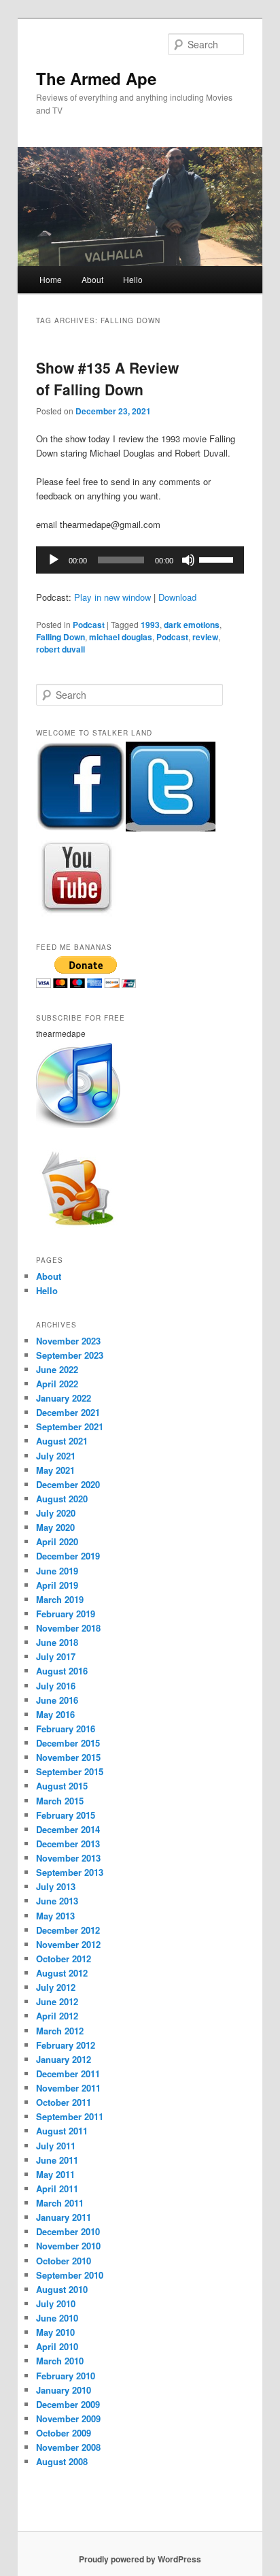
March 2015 (60, 1801)
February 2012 (66, 2045)
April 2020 (57, 1541)
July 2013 (56, 1886)
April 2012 (57, 2016)
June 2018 (57, 1642)
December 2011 (68, 2074)
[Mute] (188, 560)
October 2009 (64, 2433)
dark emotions (192, 625)
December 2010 (68, 2231)
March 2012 (60, 2031)
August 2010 (62, 2289)
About (92, 279)
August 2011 (62, 2131)
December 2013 (68, 1844)
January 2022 (64, 1398)
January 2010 (64, 2390)
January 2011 (64, 2217)
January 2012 (64, 2059)
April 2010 (57, 2346)
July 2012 (56, 1987)
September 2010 (70, 2275)
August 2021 (62, 1441)
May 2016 (55, 1714)
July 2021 (56, 1456)
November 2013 (68, 1858)
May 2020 (55, 1527)
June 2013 (57, 1901)
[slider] (218, 559)
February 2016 (66, 1729)
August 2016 (62, 1671)
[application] (140, 560)
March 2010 (60, 2361)
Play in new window (112, 597)
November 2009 (68, 2418)
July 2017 (56, 1656)
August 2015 (62, 1786)
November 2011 (68, 2088)
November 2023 (68, 1341)
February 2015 (66, 1815)
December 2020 (68, 1484)
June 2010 (57, 2318)
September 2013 (70, 1872)
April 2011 (57, 2189)
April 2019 (57, 1585)
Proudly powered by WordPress (140, 2559)
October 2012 (64, 1959)
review (205, 637)
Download (177, 597)
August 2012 (62, 1973)
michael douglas (121, 637)
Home (51, 279)
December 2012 (68, 1930)
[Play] (54, 560)
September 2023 (70, 1355)
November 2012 (68, 1944)
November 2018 (68, 1628)
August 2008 (62, 2461)
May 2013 (55, 1916)
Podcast (89, 625)
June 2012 (57, 2001)
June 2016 (57, 1700)
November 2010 (68, 2246)
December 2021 (68, 1412)
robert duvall (60, 649)
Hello (133, 279)
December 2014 (68, 1829)
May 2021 (55, 1470)
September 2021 (70, 1426)
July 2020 (56, 1513)
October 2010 (64, 2261)
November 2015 (68, 1757)
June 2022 (57, 1369)
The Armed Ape (96, 78)
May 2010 (55, 2332)
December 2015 (68, 1743)
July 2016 (56, 1686)
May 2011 (55, 2174)
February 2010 (66, 2376)
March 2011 (60, 2203)
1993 (150, 625)
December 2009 (68, 2404)
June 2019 (57, 1571)
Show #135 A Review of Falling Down (107, 378)
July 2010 (56, 2303)
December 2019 (68, 1556)
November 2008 (68, 2447)
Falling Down (60, 637)
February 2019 (66, 1614)
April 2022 (57, 1384)
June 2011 (57, 2160)
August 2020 (62, 1499)
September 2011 (70, 2116)
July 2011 (56, 2146)
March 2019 (60, 1599)
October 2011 (64, 2102)
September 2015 (70, 1771)
